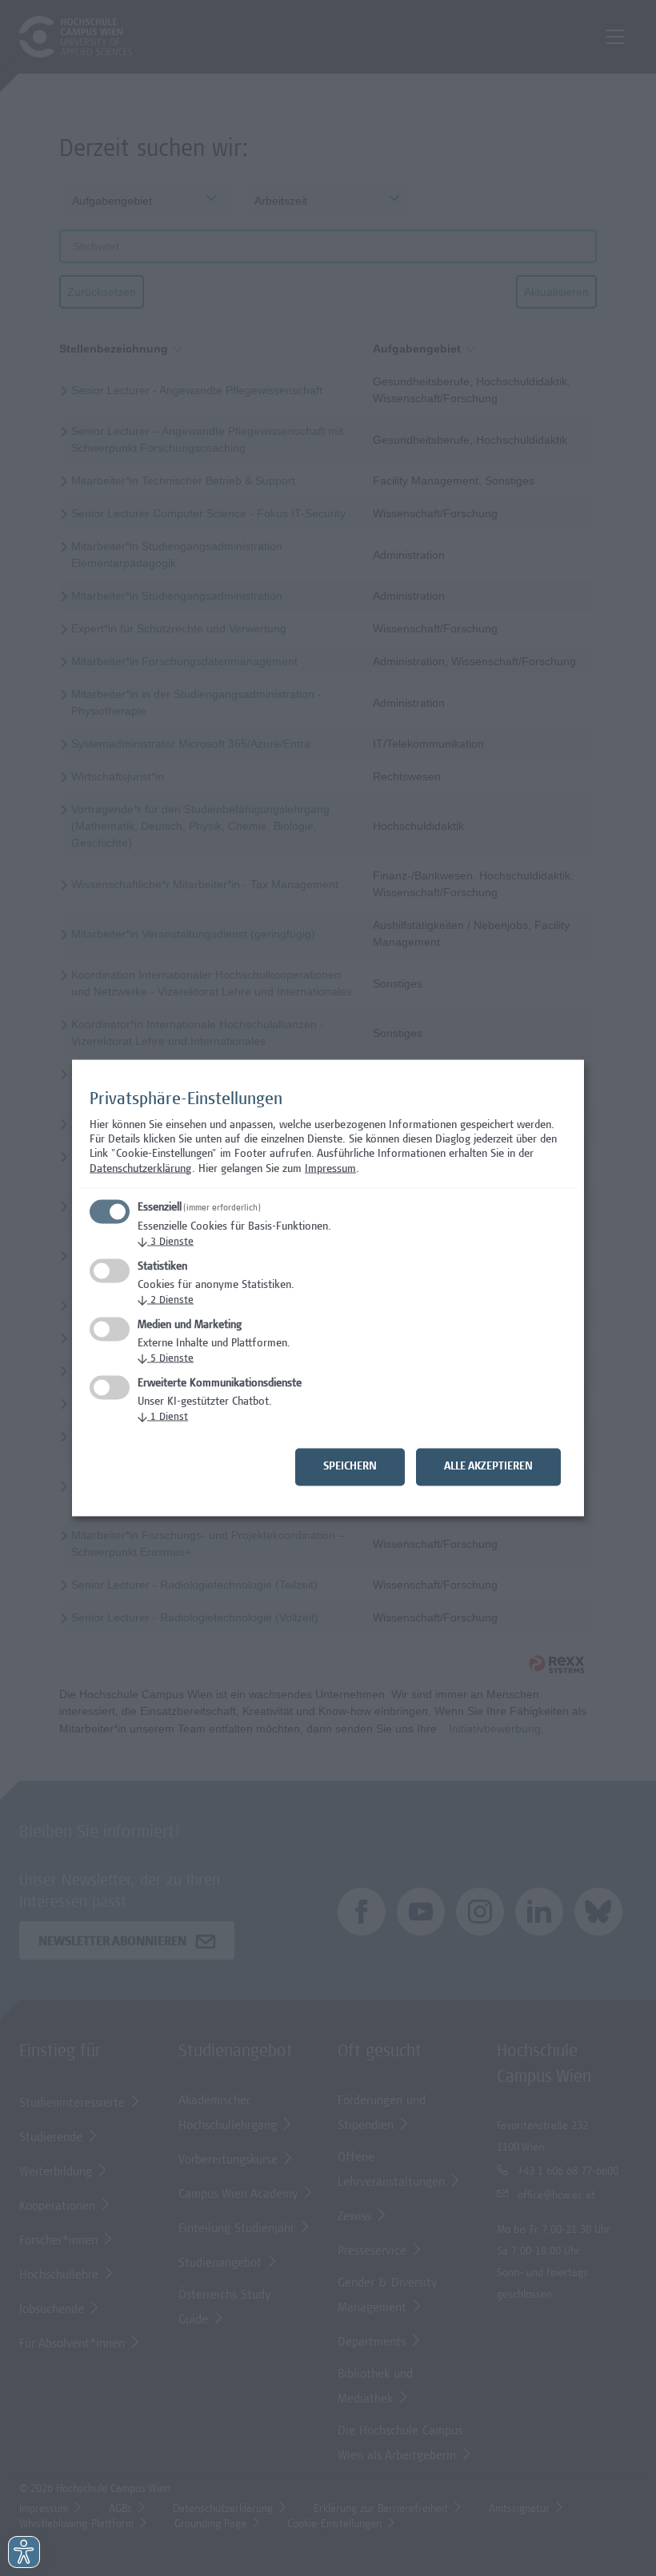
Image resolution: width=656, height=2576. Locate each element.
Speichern (350, 1467)
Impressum (330, 1169)
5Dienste (166, 1360)
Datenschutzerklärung (141, 1169)
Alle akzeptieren (488, 1467)
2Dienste (166, 1301)
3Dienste (166, 1243)
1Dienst (163, 1418)
